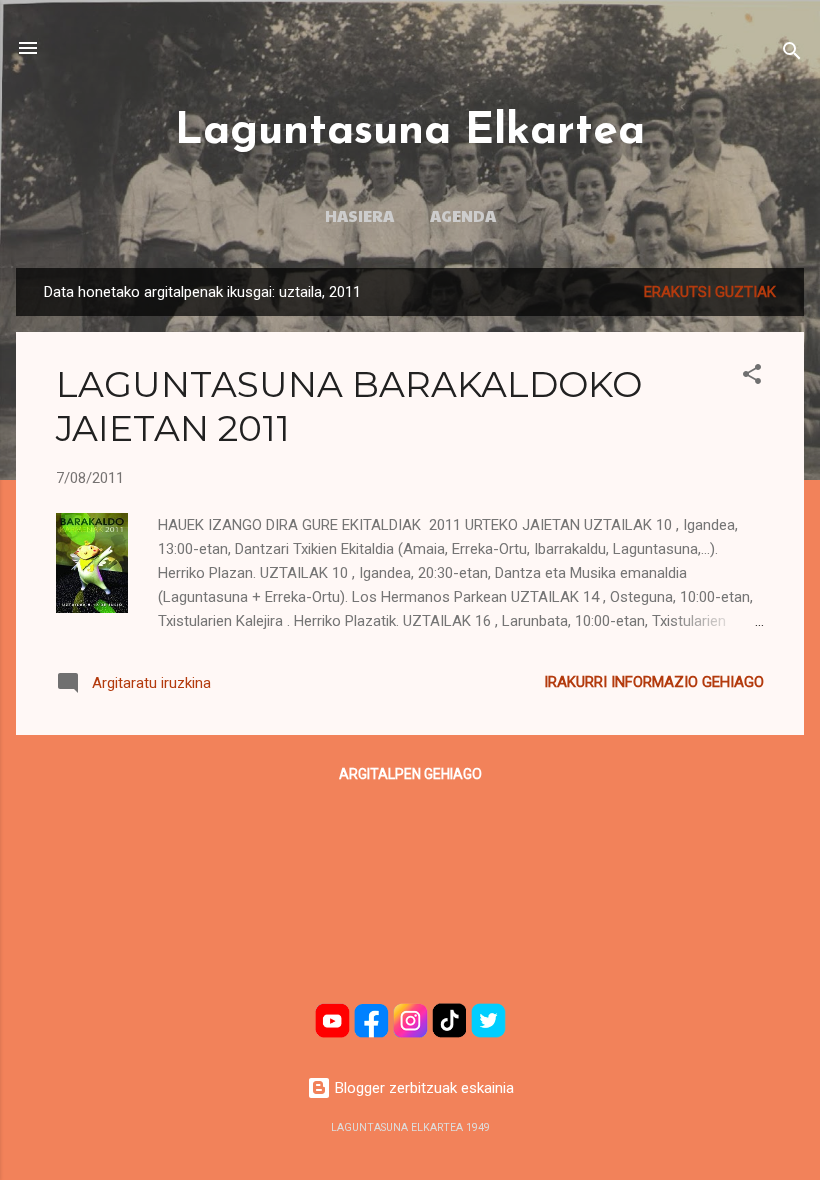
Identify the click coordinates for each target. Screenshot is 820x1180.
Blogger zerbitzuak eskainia (422, 1088)
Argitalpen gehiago (410, 774)
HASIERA (359, 215)
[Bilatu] (792, 54)
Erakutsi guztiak (710, 292)
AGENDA (463, 215)
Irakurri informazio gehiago (654, 682)
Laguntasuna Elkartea (410, 132)
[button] (752, 377)
